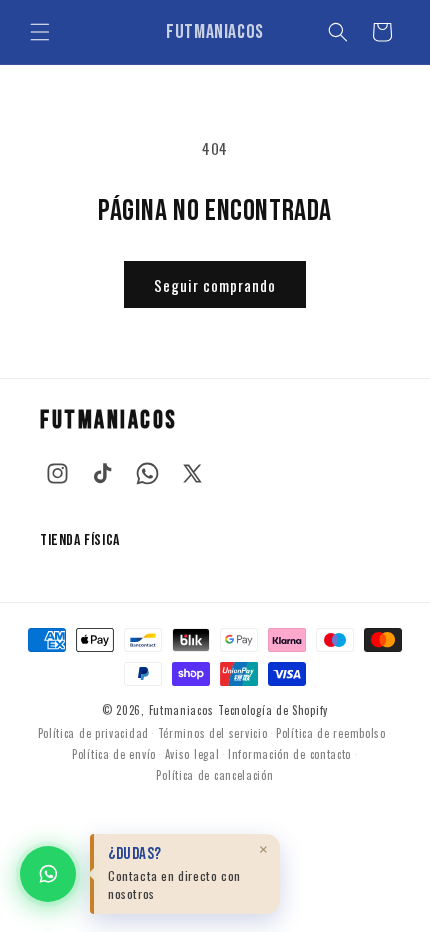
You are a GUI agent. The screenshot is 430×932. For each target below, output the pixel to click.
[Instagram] (57, 473)
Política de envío (114, 754)
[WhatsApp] (147, 473)
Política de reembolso (331, 733)
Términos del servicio (213, 733)
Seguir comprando (215, 285)
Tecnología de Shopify (273, 710)
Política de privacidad (93, 733)
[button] (40, 32)
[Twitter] (192, 473)
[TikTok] (102, 473)
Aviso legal (192, 754)
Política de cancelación (214, 775)
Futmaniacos (181, 710)
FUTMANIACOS (109, 420)
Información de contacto (289, 754)
